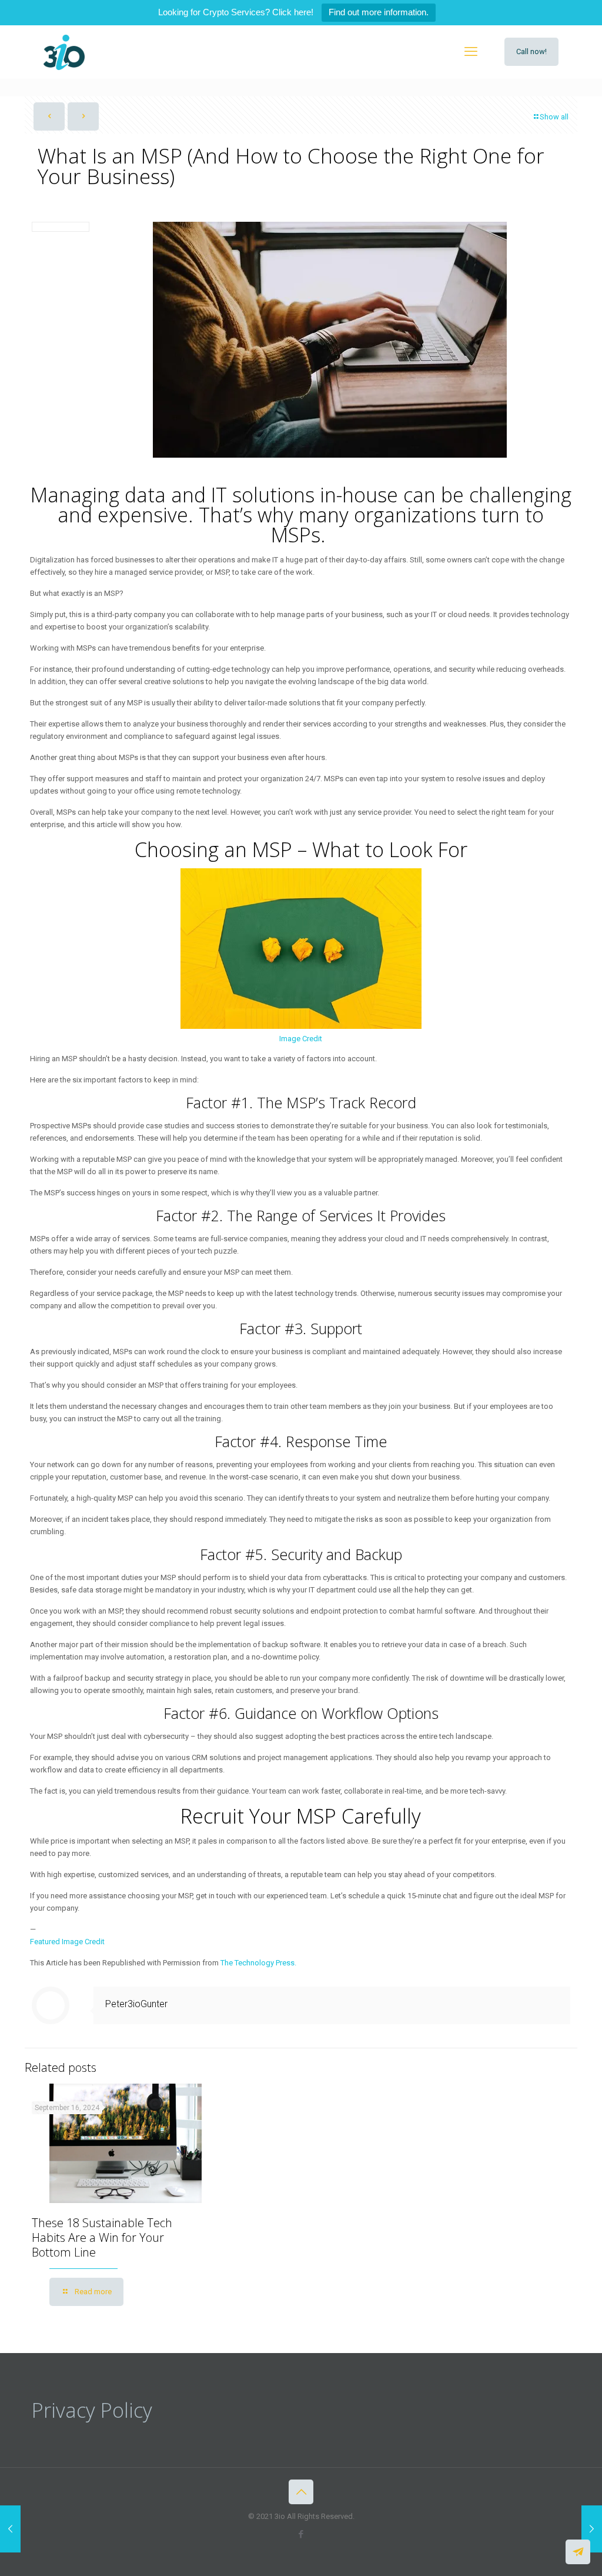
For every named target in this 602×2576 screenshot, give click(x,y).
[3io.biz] (64, 52)
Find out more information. (379, 12)
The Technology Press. (258, 1963)
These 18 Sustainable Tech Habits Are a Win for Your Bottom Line (102, 2237)
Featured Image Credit (67, 1942)
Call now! (531, 51)
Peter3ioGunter (136, 2004)
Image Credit (301, 1039)
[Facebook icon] (301, 2534)
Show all (554, 117)
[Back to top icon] (301, 2492)
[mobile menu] (471, 52)
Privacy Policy (92, 2410)
